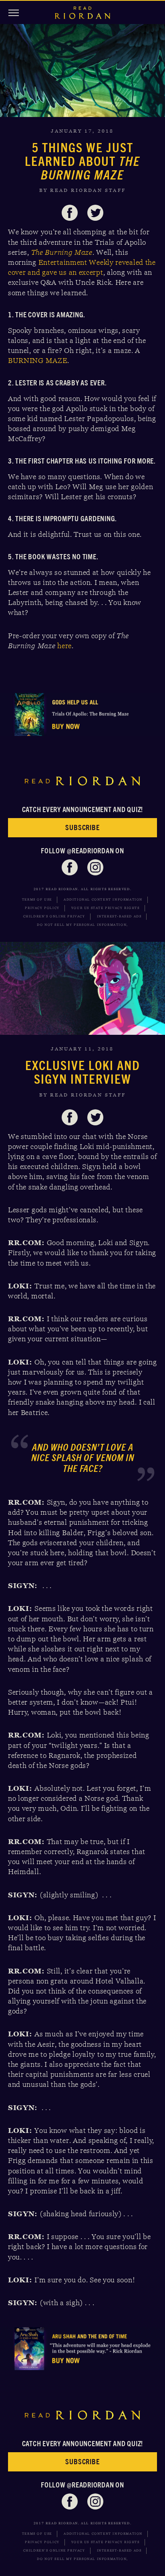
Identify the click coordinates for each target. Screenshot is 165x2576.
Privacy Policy (42, 908)
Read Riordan (82, 13)
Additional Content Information (103, 900)
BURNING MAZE (38, 361)
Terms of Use (37, 900)
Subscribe (82, 827)
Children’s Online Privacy (54, 916)
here (64, 646)
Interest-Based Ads (119, 916)
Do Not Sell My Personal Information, (82, 925)
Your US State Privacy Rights (106, 908)
